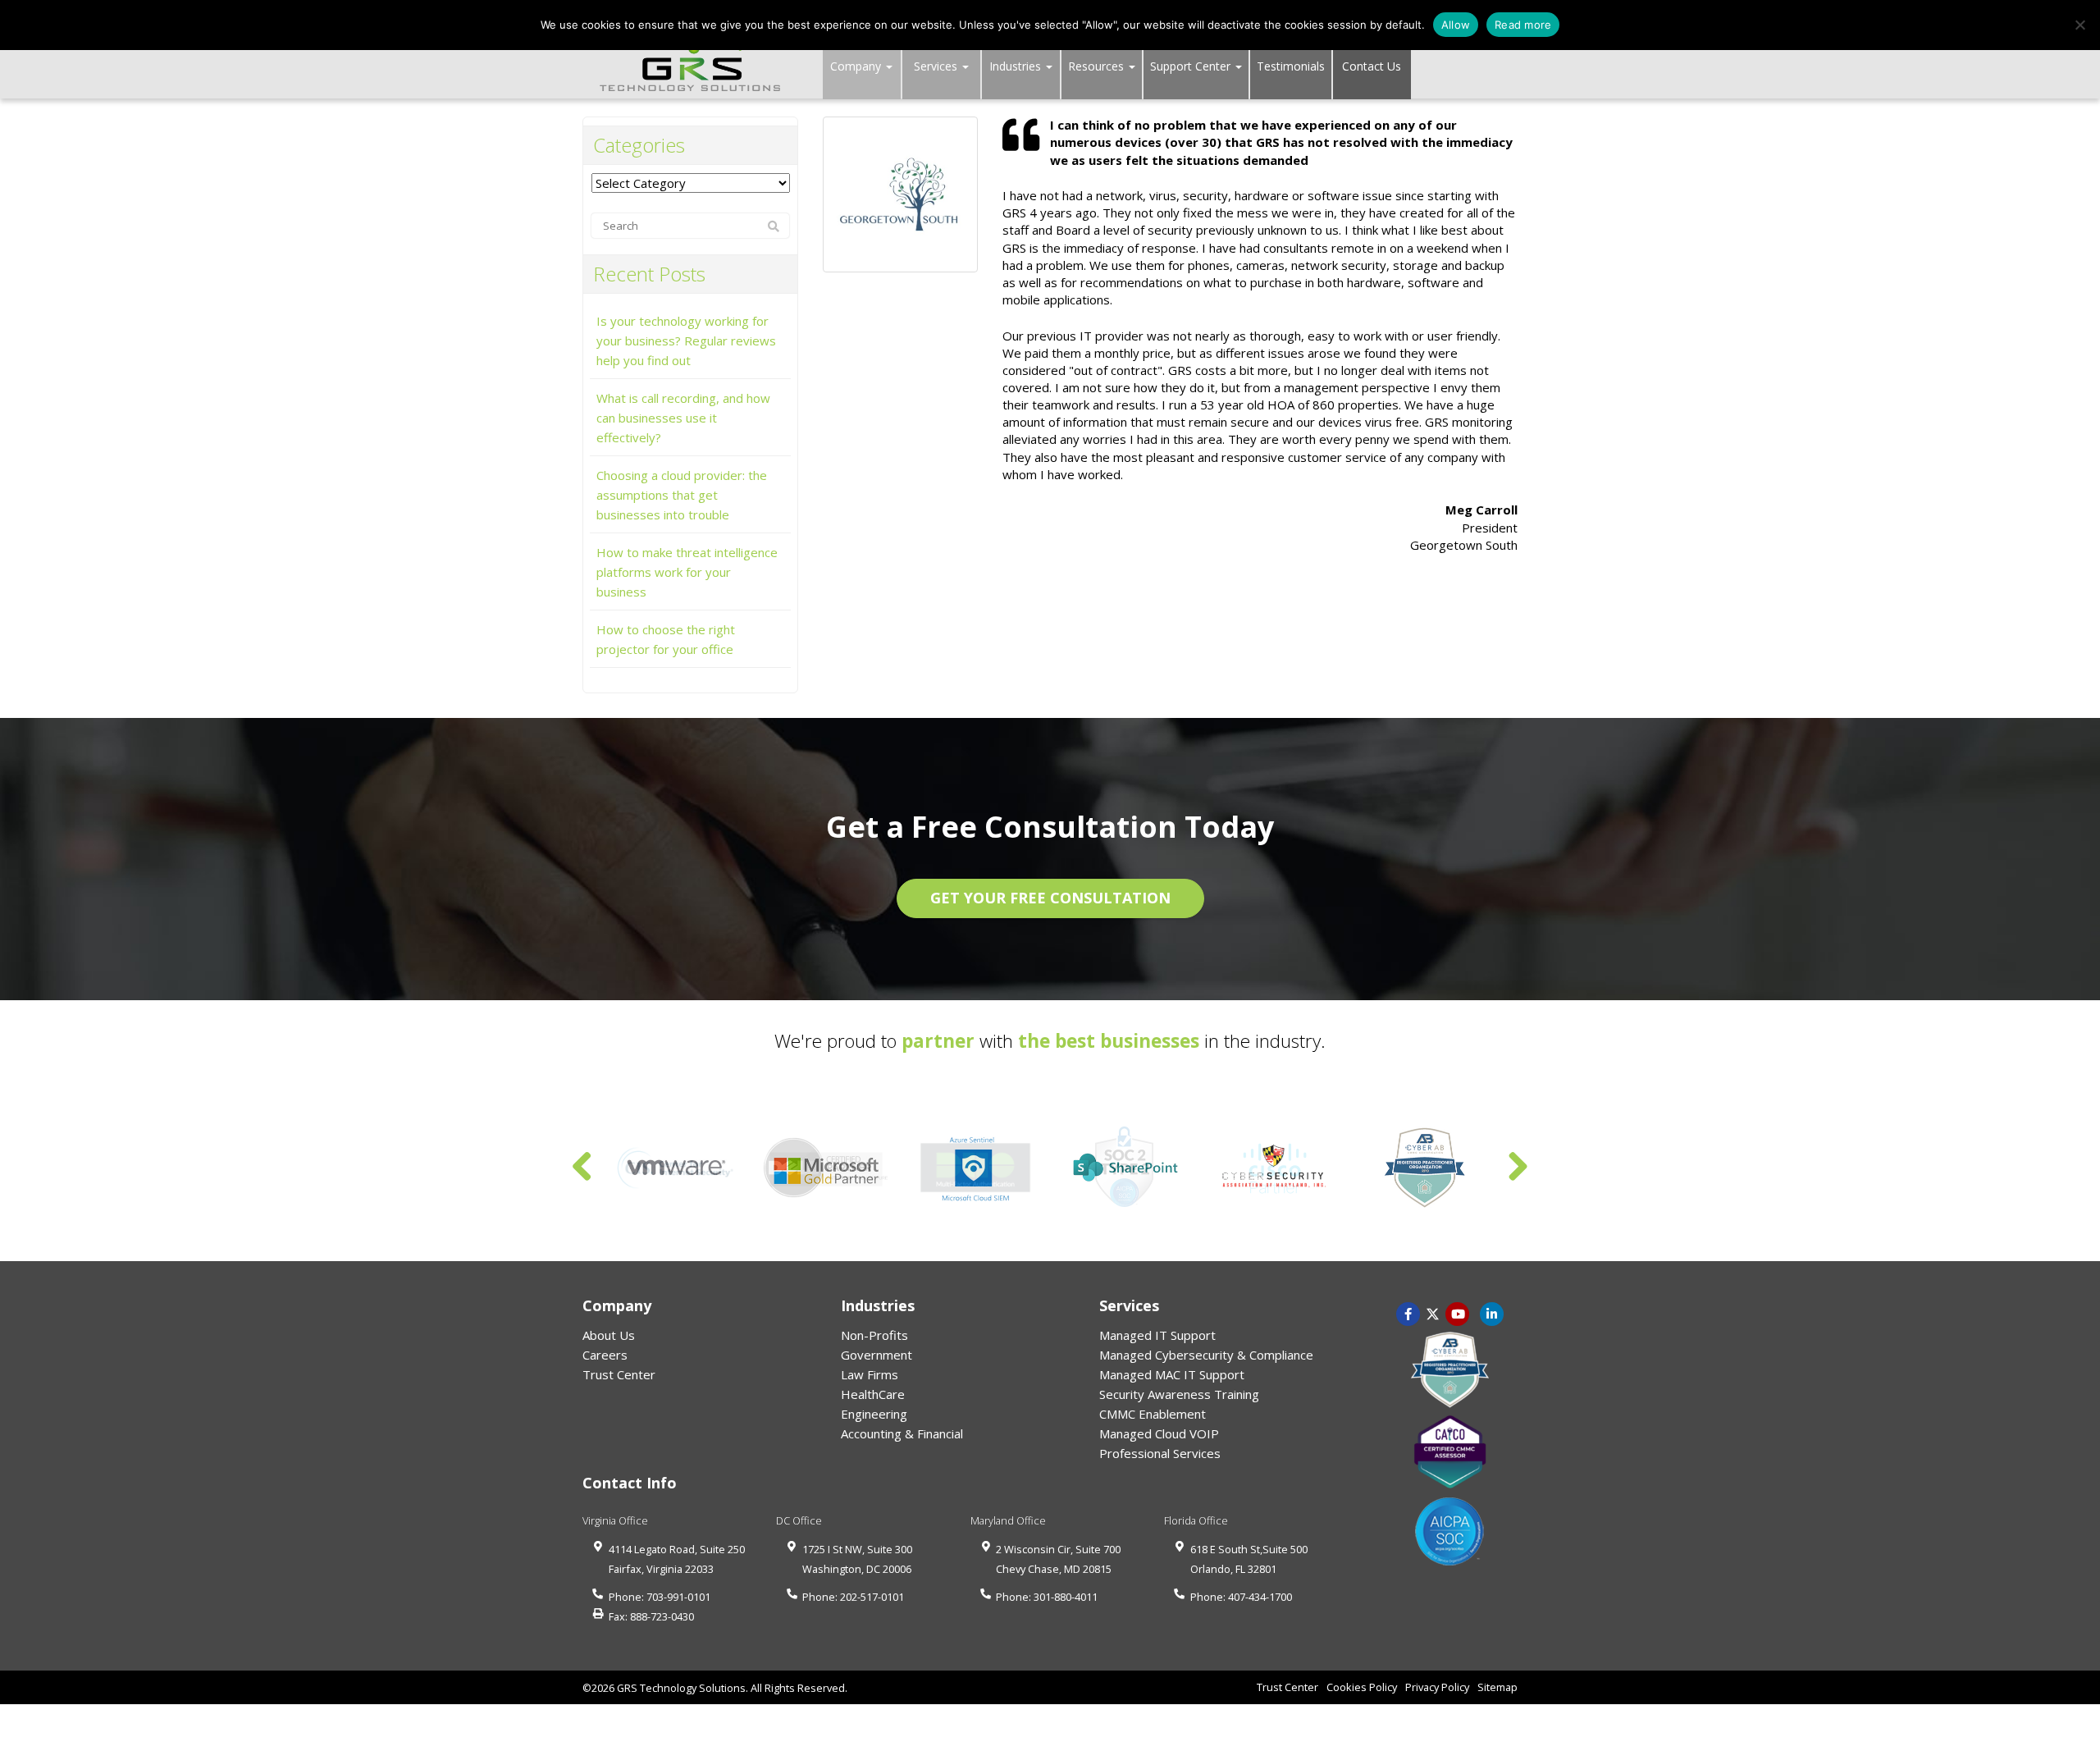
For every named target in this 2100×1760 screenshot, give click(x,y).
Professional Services (1160, 1453)
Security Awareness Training (1179, 1394)
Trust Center (619, 1374)
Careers (605, 1355)
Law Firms (870, 1374)
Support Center (1192, 66)
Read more (1523, 25)
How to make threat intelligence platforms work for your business (687, 572)
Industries (1017, 66)
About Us (609, 1335)
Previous (582, 1168)
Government (877, 1355)
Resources (1098, 66)
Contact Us (1372, 66)
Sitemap (1497, 1687)
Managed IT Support (1157, 1335)
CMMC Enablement (1153, 1414)
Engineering (874, 1414)
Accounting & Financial (902, 1433)
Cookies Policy (1362, 1687)
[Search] (774, 226)
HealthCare (873, 1394)
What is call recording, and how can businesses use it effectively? (683, 418)
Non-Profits (874, 1335)
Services (937, 66)
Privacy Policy (1437, 1687)
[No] (2079, 25)
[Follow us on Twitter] (1433, 1313)
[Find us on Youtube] (1458, 1313)
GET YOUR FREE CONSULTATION (1050, 898)
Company (857, 66)
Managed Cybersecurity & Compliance (1206, 1355)
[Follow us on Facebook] (1408, 1313)
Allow (1456, 25)
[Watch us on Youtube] (1492, 1313)
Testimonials (1291, 66)
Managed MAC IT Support (1172, 1374)
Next (1518, 1168)
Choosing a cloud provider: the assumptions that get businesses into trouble (682, 495)
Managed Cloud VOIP (1159, 1433)
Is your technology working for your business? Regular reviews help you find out (686, 341)
